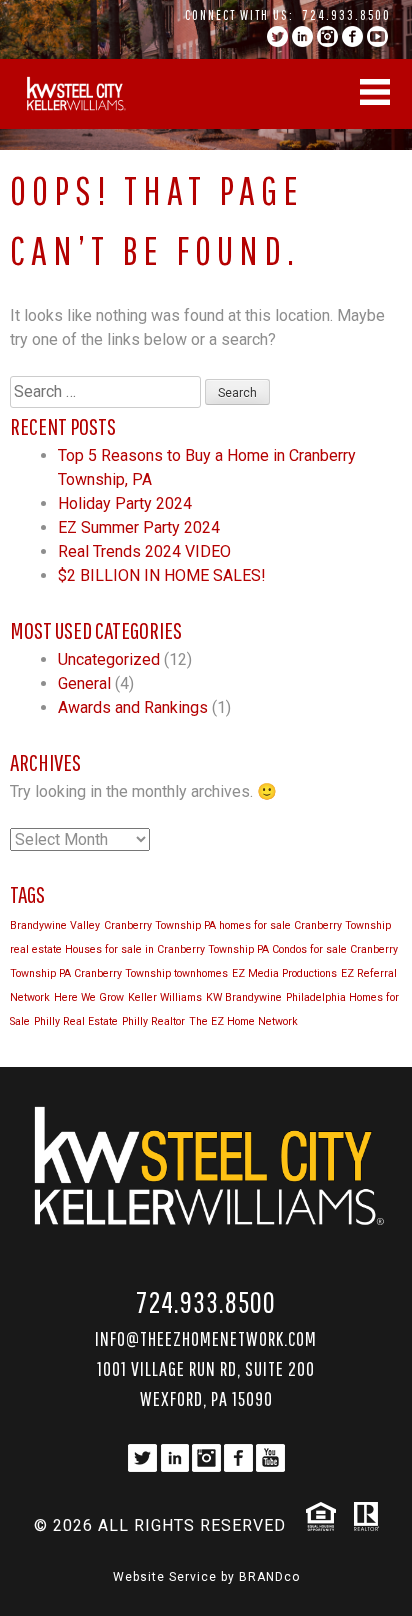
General (84, 683)
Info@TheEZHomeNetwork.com (206, 1338)
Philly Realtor (153, 1021)
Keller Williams (165, 997)
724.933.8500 (347, 15)
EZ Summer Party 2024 (139, 527)
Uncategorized (109, 659)
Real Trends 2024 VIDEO (144, 551)
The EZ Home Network (243, 1021)
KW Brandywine (244, 997)
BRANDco (269, 1577)
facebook (352, 36)
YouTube (377, 36)
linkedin (302, 36)
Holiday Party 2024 (125, 503)
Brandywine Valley (55, 925)
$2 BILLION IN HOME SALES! (162, 575)
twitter (277, 36)
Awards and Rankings (133, 707)
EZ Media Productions (284, 973)
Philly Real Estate (76, 1021)
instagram (327, 36)
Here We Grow (89, 997)
